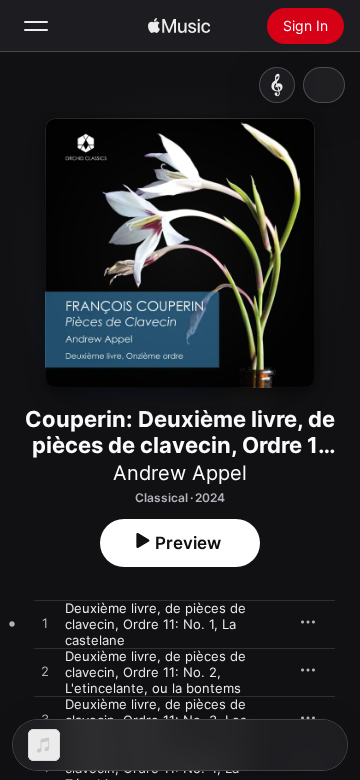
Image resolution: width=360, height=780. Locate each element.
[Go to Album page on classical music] (277, 85)
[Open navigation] (36, 26)
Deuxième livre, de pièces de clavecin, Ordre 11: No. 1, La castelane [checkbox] (155, 624)
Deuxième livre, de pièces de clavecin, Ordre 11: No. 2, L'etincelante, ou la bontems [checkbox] (155, 672)
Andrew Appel (180, 473)
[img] (179, 26)
